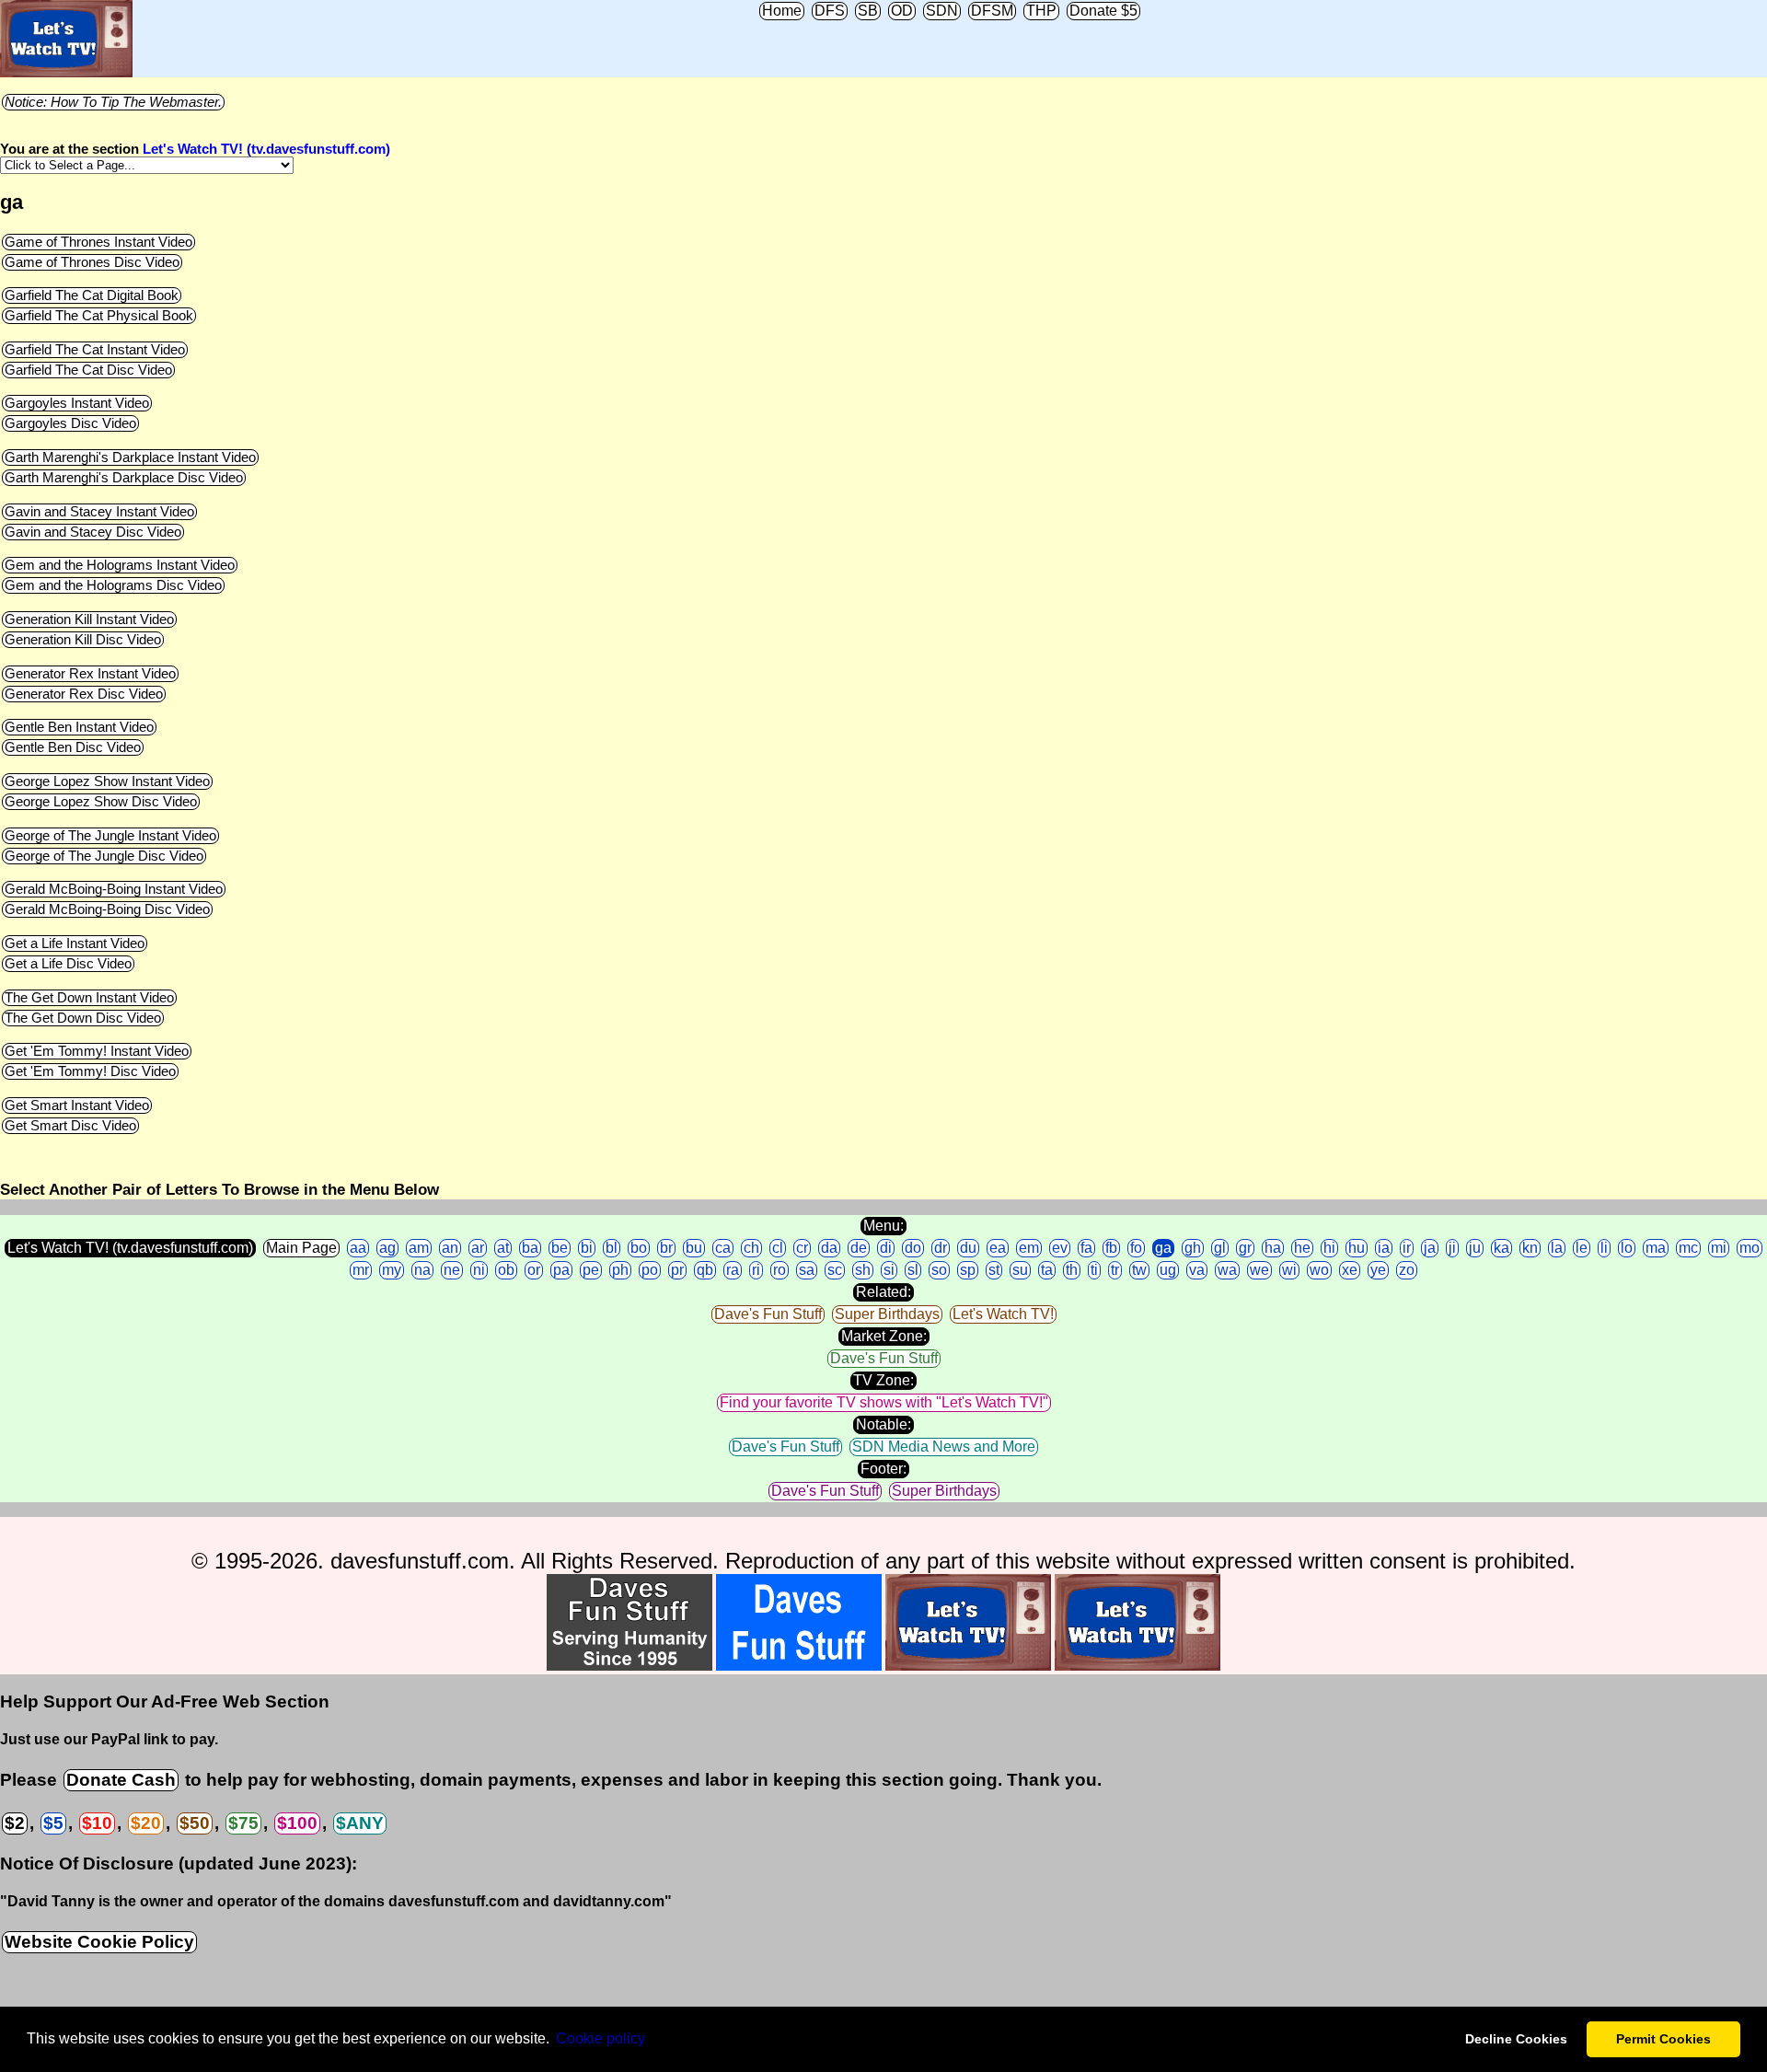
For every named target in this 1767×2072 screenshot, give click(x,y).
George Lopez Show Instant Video (107, 781)
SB (868, 11)
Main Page (301, 1248)
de (859, 1248)
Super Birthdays (887, 1314)
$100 (297, 1823)
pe (591, 1270)
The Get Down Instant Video (89, 998)
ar (478, 1248)
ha (1273, 1248)
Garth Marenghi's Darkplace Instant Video (130, 457)
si (889, 1270)
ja (1430, 1248)
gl (1220, 1248)
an (450, 1248)
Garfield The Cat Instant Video (95, 350)
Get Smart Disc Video (70, 1126)
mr (361, 1270)
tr (1115, 1270)
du (968, 1248)
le (1582, 1248)
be (560, 1248)
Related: (883, 1292)
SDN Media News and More (944, 1447)
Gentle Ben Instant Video (79, 727)
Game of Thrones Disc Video (92, 262)
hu (1357, 1248)
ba (530, 1248)
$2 (15, 1823)
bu (694, 1248)
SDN (942, 11)
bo (639, 1248)
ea (998, 1248)
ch (751, 1248)
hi (1329, 1248)
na (422, 1270)
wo (1319, 1270)
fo (1136, 1248)
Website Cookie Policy (99, 1942)
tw (1139, 1270)
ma (1656, 1248)
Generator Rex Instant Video (90, 674)
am (419, 1248)
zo (1407, 1270)
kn (1530, 1248)
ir (1407, 1248)
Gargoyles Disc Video (70, 423)
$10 (97, 1823)
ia (1384, 1248)
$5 (53, 1823)
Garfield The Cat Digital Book (92, 295)
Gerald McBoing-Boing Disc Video (107, 909)
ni (479, 1270)
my (392, 1270)
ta (1047, 1270)
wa (1227, 1270)
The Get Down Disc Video (83, 1018)
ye (1378, 1270)
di (886, 1248)
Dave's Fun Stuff (768, 1314)
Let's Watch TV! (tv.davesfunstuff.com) (266, 149)
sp (968, 1270)
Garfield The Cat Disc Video (88, 370)
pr (677, 1270)
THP (1041, 11)
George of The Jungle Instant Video (110, 836)
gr (1245, 1248)
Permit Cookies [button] (1663, 2039)
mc (1688, 1248)
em (1029, 1248)
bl (612, 1248)
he (1302, 1248)
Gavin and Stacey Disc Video (93, 532)
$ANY (360, 1823)
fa (1086, 1248)
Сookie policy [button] (601, 2038)
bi (587, 1248)
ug (1168, 1270)
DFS (830, 11)
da (829, 1248)
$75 (243, 1823)
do (913, 1248)
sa (807, 1270)
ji (1452, 1248)
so (939, 1270)
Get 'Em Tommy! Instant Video (97, 1051)
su (1020, 1270)
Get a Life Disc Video (68, 964)
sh (863, 1270)
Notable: (883, 1424)
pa (561, 1270)
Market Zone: (884, 1336)
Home (782, 11)
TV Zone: (883, 1380)
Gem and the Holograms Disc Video (113, 585)
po (650, 1270)
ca (723, 1248)
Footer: (883, 1469)
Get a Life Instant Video (75, 943)
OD (902, 11)
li (1604, 1248)
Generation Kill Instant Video (89, 619)
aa (358, 1248)
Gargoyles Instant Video (77, 403)
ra (733, 1270)
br (666, 1248)
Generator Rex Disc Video (84, 694)
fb (1111, 1248)
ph (620, 1270)
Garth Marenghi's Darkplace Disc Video (124, 478)
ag (387, 1248)
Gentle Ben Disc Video (73, 747)
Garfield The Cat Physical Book (99, 316)
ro (780, 1270)
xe (1350, 1270)
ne (452, 1270)
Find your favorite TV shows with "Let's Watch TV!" (884, 1402)
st (994, 1270)
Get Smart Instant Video (77, 1105)
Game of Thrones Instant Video (98, 242)
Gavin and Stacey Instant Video (99, 512)
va (1197, 1270)
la (1557, 1248)
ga (1163, 1248)
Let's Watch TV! (1003, 1314)
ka (1501, 1248)
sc (835, 1270)
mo (1750, 1248)
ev (1060, 1248)
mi (1719, 1248)
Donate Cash (121, 1780)
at (503, 1248)
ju (1475, 1248)
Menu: (883, 1226)
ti (1094, 1270)
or (534, 1270)
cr (802, 1248)
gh (1193, 1248)
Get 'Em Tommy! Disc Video (90, 1071)
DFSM (992, 11)
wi (1289, 1270)
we (1259, 1270)
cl (778, 1248)
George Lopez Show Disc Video (101, 802)
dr (941, 1248)
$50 (195, 1823)
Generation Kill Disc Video (83, 640)
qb (705, 1270)
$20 (146, 1823)
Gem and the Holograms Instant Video (120, 565)
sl (913, 1270)
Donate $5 (1103, 11)
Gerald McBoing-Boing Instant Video (114, 889)
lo (1627, 1248)
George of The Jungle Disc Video (104, 856)
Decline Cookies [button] (1516, 2039)
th (1072, 1270)
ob (506, 1270)
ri (756, 1270)
